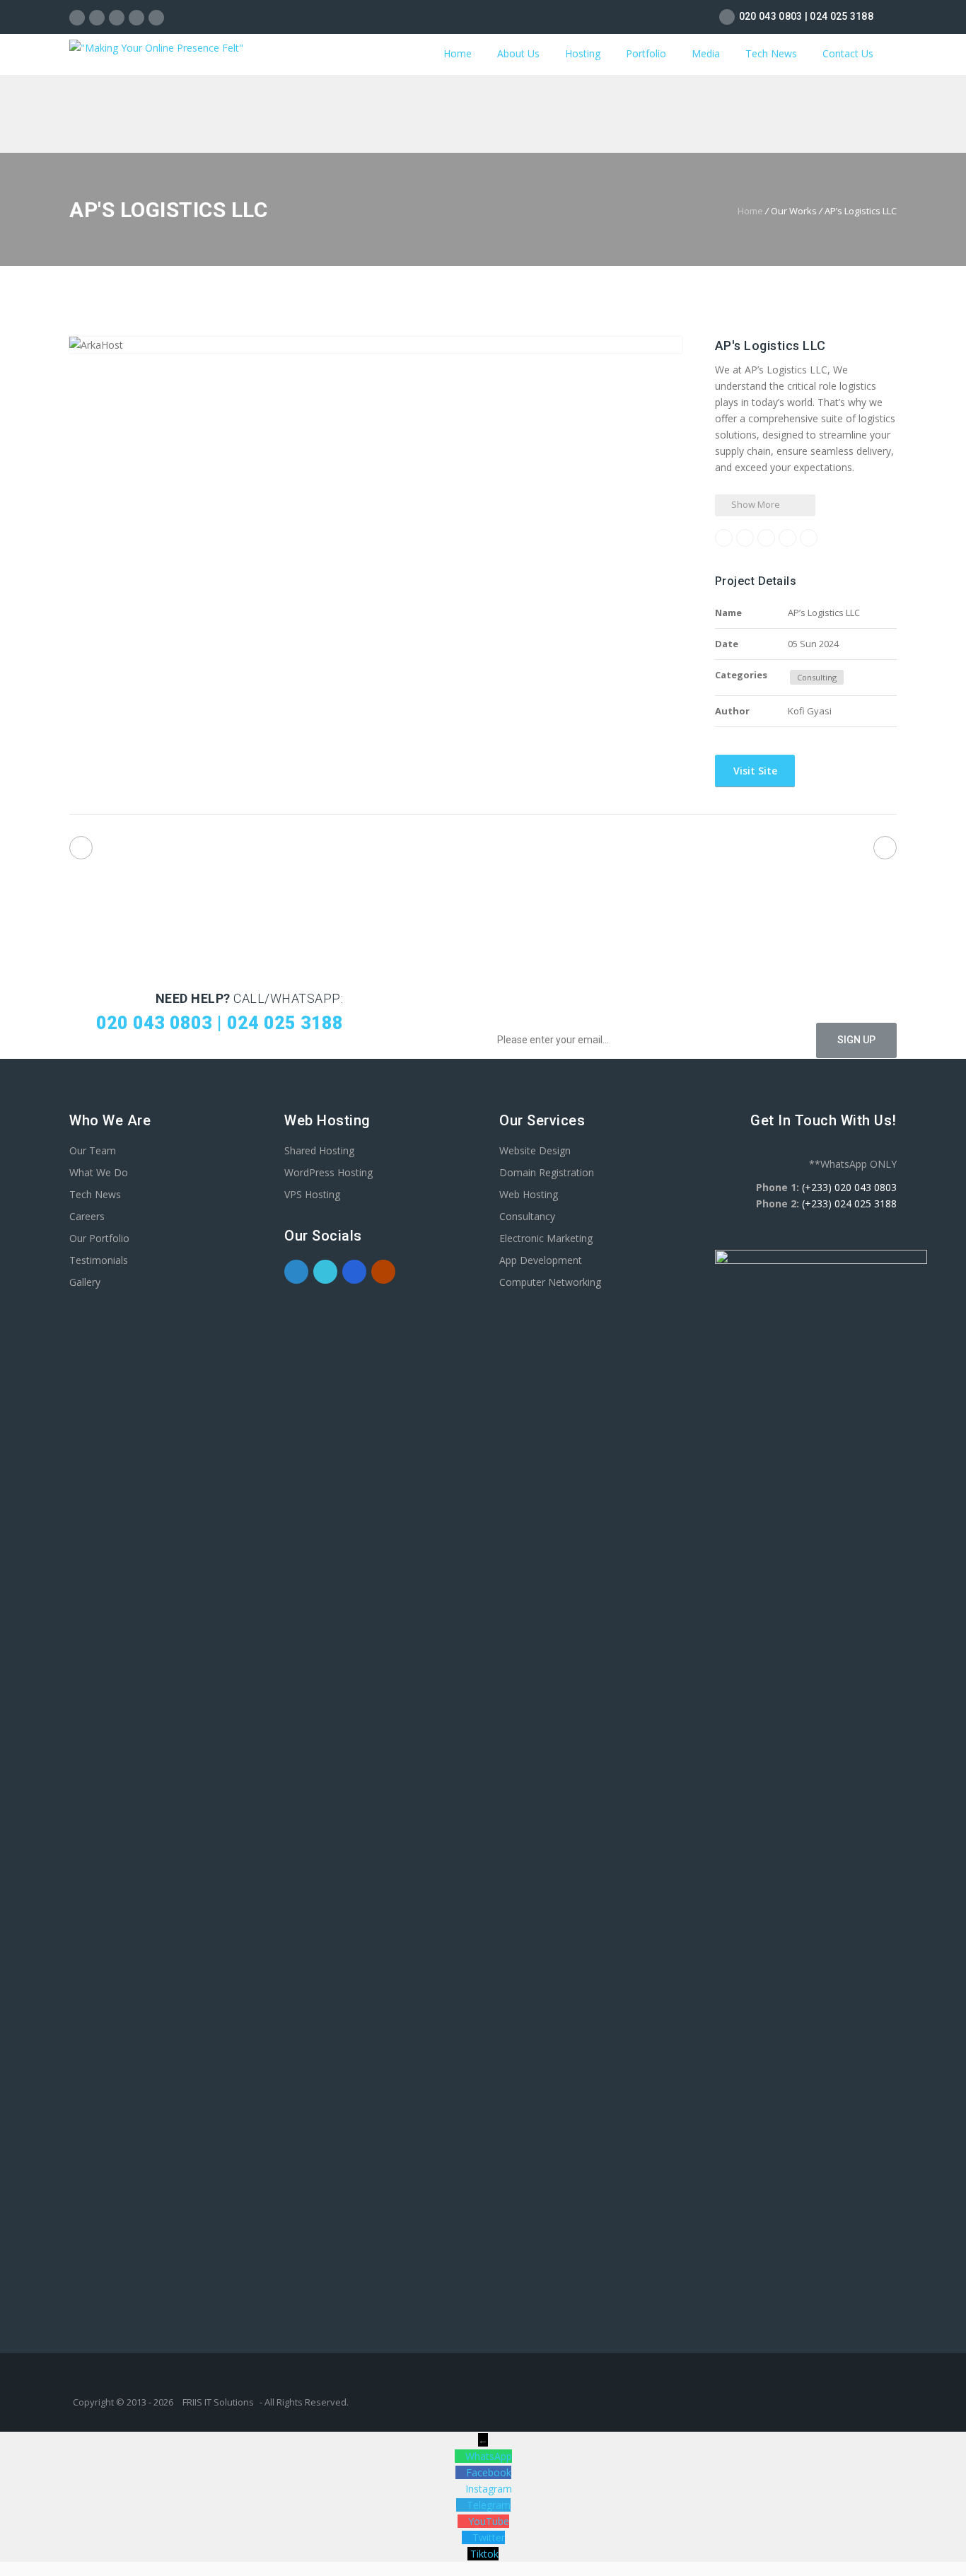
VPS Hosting (312, 1194)
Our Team (93, 1150)
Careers (87, 1216)
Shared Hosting (319, 1150)
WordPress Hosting (328, 1172)
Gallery (85, 1282)
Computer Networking (550, 1282)
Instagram (489, 2489)
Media (706, 53)
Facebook (489, 2472)
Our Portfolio (99, 1238)
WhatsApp (489, 2456)
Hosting (583, 53)
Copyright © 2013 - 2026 (124, 2402)
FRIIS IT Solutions (218, 2402)
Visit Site (754, 771)
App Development (541, 1260)
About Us (518, 53)
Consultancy (527, 1216)
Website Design (535, 1150)
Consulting (817, 677)
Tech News (771, 53)
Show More (755, 504)
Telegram (489, 2505)
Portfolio (646, 53)
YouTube (489, 2521)
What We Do (99, 1172)
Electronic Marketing (546, 1238)
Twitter (489, 2537)
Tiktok (484, 2554)
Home (458, 53)
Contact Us (848, 53)
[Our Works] (483, 851)
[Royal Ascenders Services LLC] (885, 848)
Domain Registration (547, 1172)
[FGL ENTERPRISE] (81, 848)
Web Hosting (529, 1194)
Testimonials (99, 1260)
